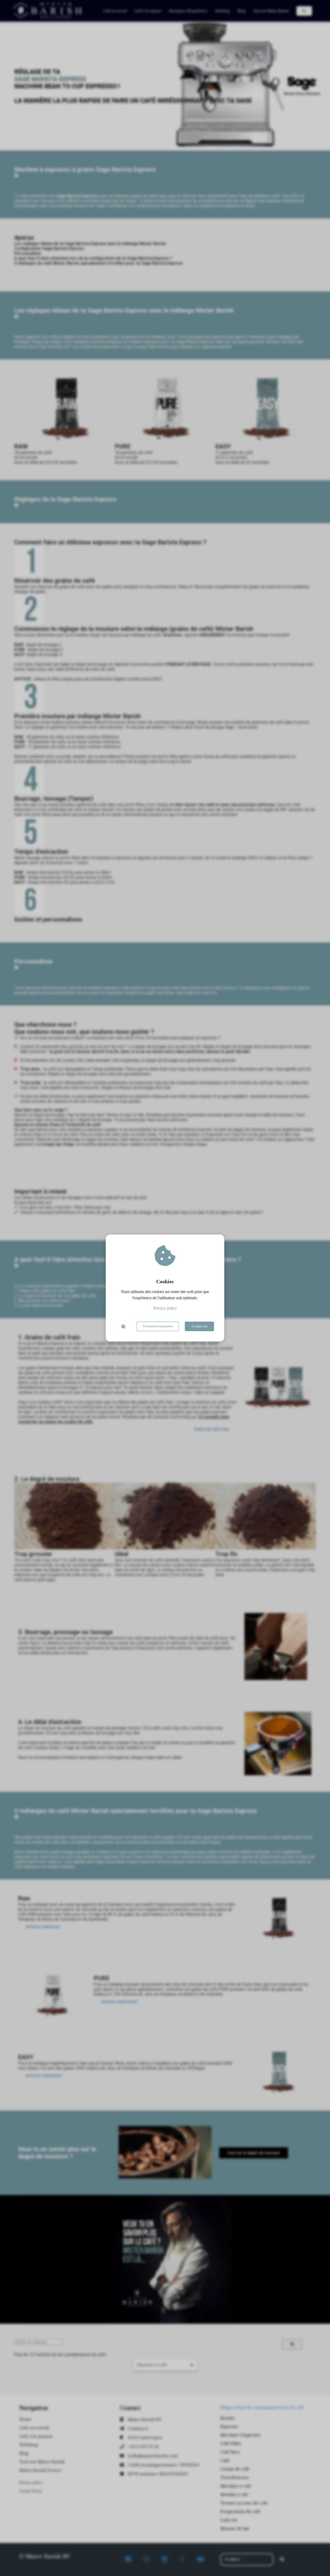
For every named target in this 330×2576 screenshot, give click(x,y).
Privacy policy (165, 1308)
